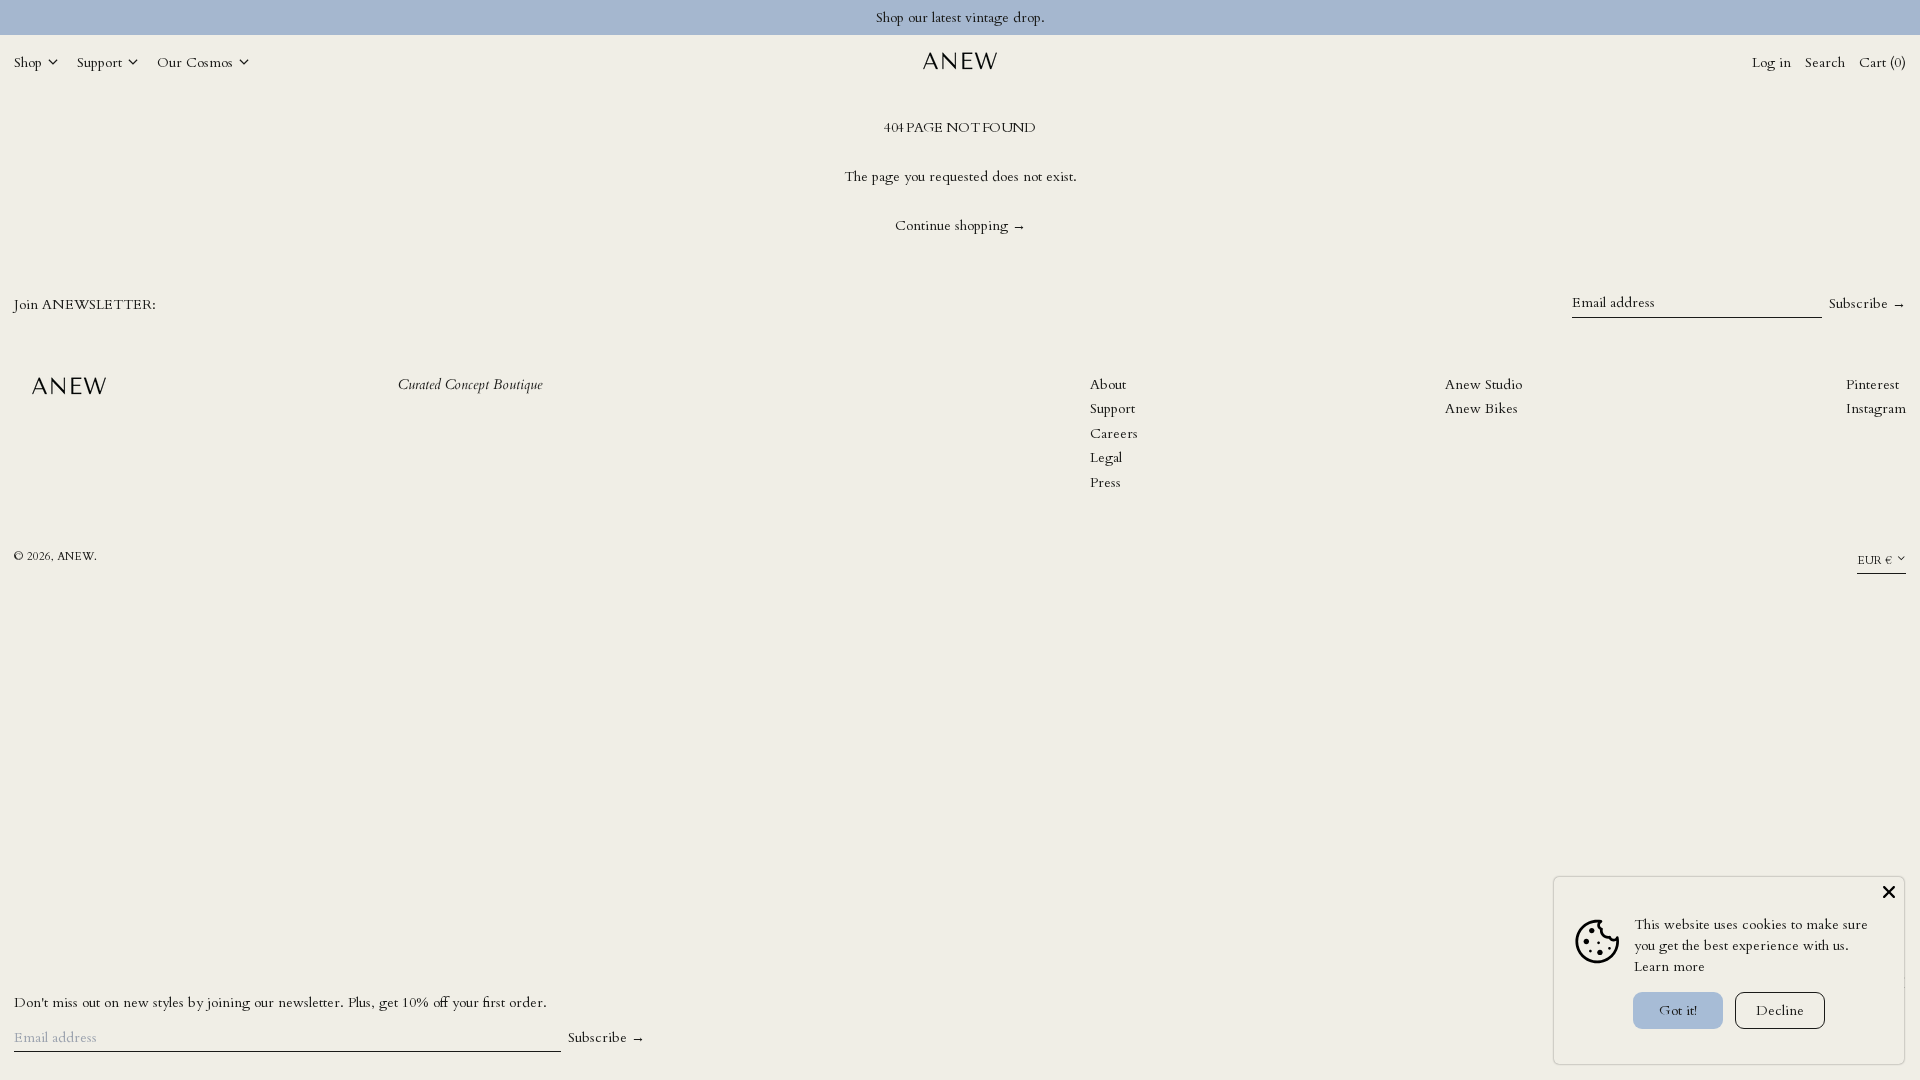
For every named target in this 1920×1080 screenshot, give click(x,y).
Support (1112, 408)
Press (1105, 482)
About (1108, 384)
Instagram (1876, 408)
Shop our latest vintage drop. (960, 17)
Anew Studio (1483, 384)
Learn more (1669, 966)
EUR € (1874, 560)
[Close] (1889, 892)
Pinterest (1872, 384)
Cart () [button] (1882, 62)
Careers (1114, 433)
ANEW (75, 556)
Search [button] (1825, 62)
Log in (1771, 62)
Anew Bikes (1481, 408)
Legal (1106, 457)
